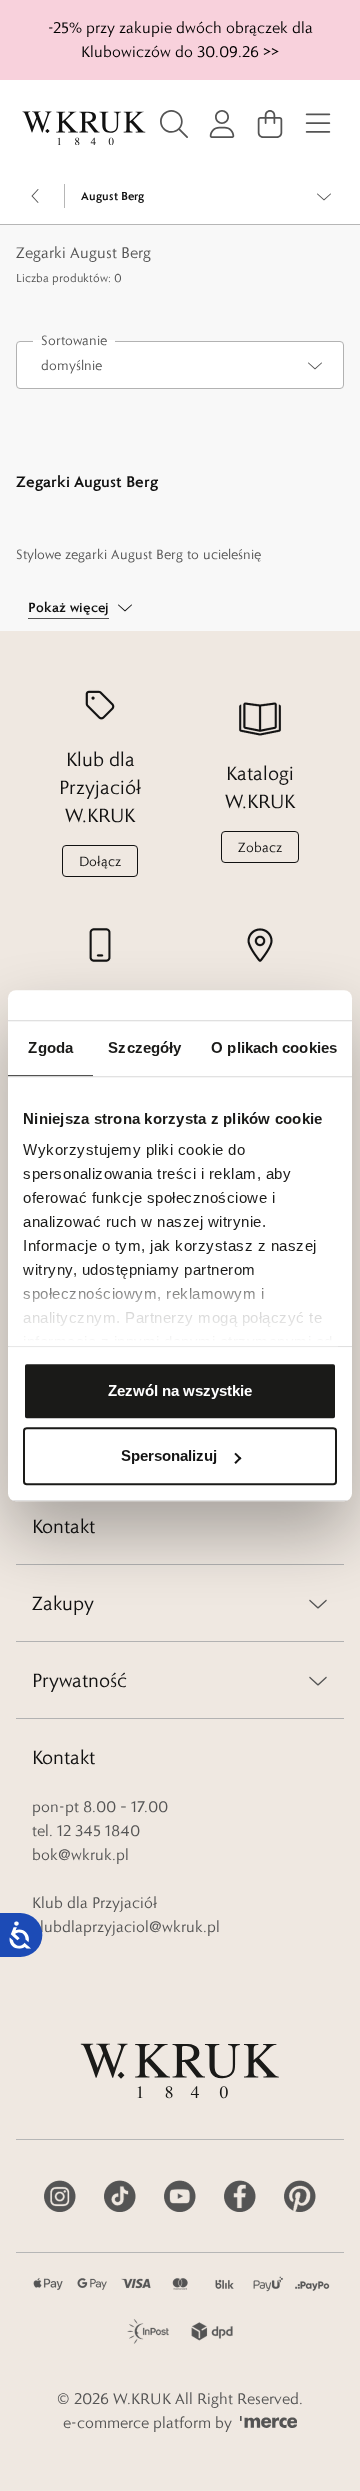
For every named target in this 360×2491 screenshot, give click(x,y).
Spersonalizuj (169, 1455)
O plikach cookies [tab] (274, 1047)
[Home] (84, 128)
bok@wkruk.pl (80, 1854)
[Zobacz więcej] (324, 196)
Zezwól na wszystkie (180, 1390)
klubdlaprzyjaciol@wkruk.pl (126, 1926)
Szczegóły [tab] (144, 1047)
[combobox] (180, 365)
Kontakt (63, 1526)
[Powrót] (36, 196)
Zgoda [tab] (50, 1047)
